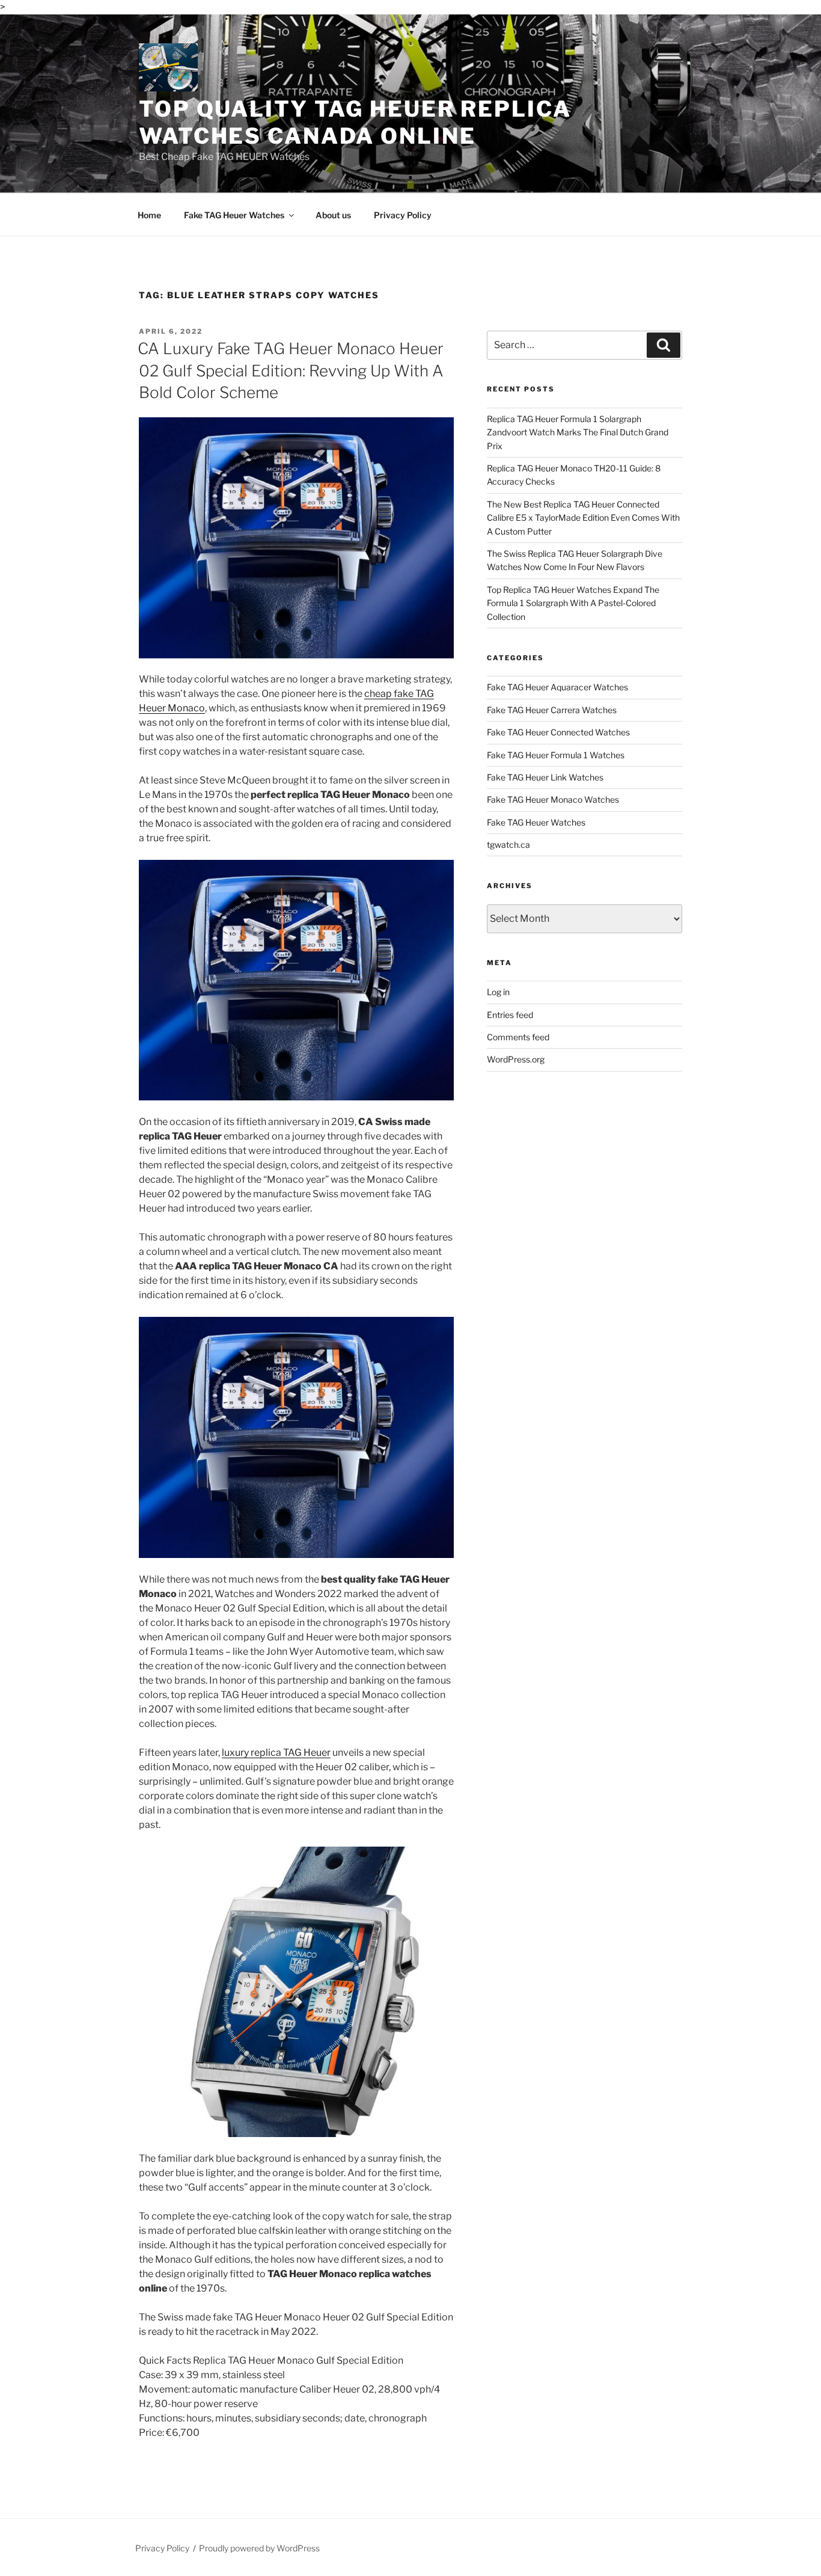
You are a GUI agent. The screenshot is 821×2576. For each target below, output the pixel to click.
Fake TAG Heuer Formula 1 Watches (556, 755)
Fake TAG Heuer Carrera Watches (552, 710)
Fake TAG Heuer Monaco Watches (553, 799)
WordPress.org (516, 1059)
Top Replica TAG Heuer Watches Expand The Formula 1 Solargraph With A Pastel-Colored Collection (573, 603)
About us (333, 215)
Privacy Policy (403, 215)
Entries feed (510, 1015)
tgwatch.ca (508, 845)
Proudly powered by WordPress (259, 2548)
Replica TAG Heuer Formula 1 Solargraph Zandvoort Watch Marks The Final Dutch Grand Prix (578, 432)
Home (149, 215)
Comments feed (518, 1037)
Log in (498, 992)
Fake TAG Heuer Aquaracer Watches (557, 687)
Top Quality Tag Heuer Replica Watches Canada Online (355, 122)
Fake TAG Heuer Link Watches (545, 777)
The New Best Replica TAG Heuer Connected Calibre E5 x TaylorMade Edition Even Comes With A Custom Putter (583, 518)
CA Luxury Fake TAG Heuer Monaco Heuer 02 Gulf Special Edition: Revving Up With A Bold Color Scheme (291, 370)
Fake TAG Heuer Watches (234, 215)
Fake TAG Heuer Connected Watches (558, 732)
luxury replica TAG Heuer (276, 1753)
